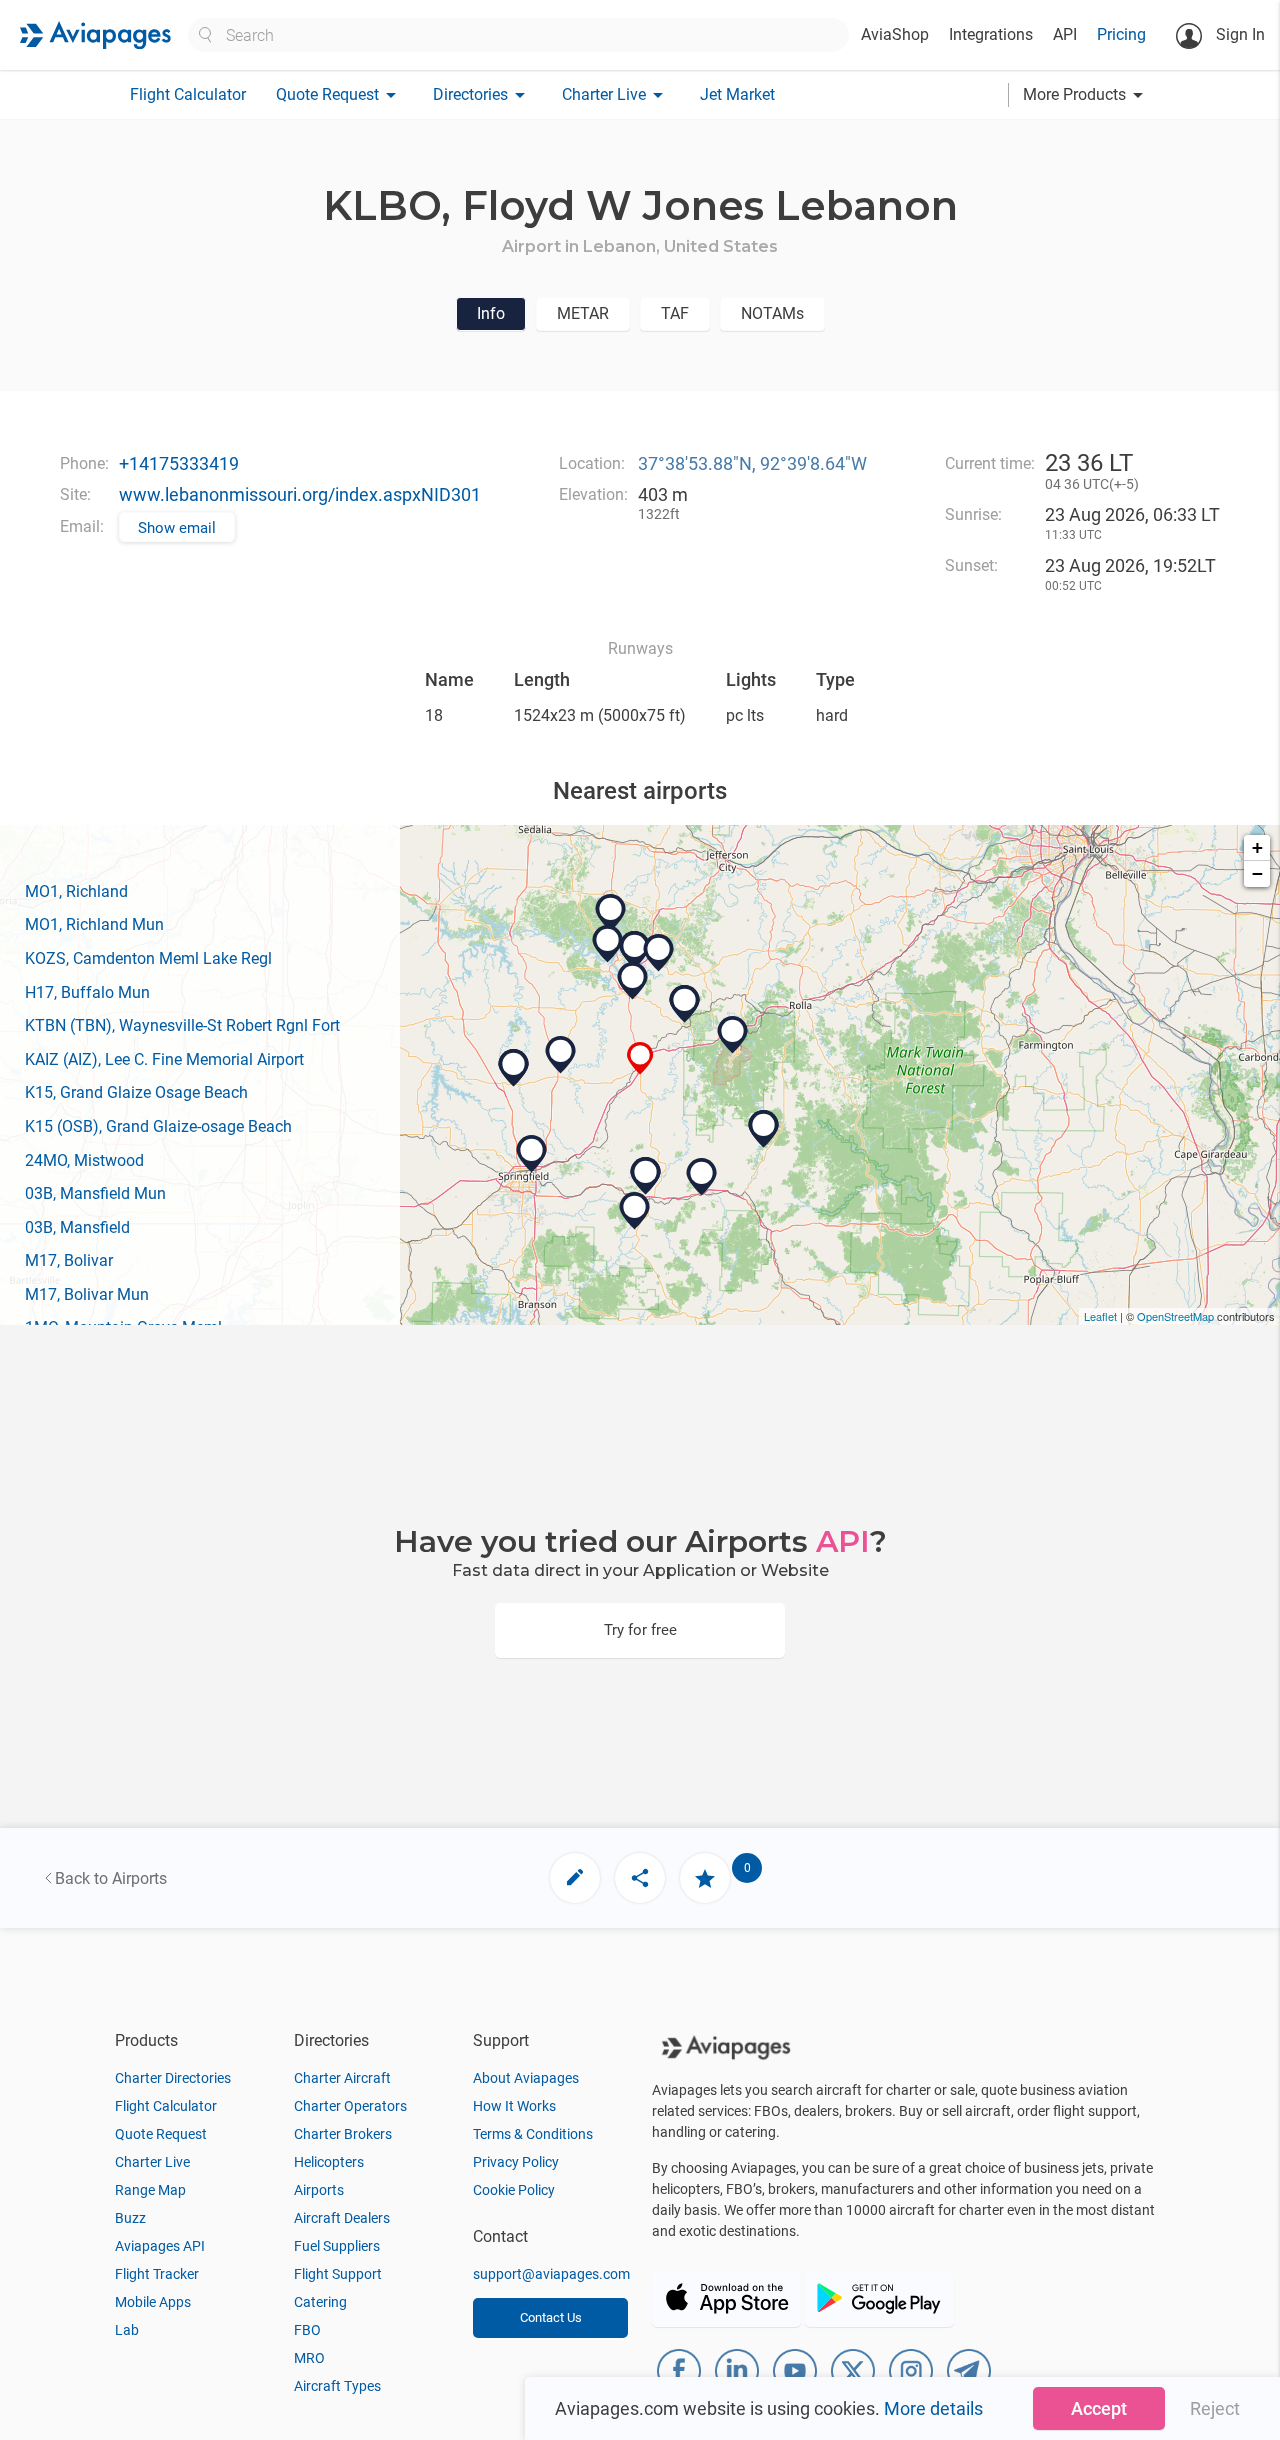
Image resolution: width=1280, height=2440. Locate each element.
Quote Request (161, 2134)
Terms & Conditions (533, 2134)
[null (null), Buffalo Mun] (561, 1055)
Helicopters (329, 2162)
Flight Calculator (188, 94)
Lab (127, 2330)
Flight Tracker (157, 2274)
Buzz (130, 2218)
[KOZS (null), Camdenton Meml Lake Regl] (633, 981)
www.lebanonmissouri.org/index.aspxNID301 (300, 494)
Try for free (640, 1630)
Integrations (991, 34)
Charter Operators (350, 2106)
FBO (307, 2330)
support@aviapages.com (551, 2274)
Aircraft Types (337, 2386)
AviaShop (895, 34)
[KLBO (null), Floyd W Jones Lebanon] (640, 1058)
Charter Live (152, 2162)
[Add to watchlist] (705, 1878)
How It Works (514, 2106)
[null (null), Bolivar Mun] (514, 1068)
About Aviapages (526, 2078)
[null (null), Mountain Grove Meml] (702, 1177)
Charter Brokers (343, 2134)
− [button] (1257, 873)
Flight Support (338, 2274)
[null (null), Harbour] (611, 913)
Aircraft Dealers (342, 2218)
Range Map (150, 2190)
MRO (309, 2358)
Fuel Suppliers (337, 2246)
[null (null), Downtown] (532, 1154)
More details (933, 2408)
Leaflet (1100, 1316)
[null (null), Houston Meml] (764, 1129)
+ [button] (1257, 847)
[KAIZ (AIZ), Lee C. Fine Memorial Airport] (659, 953)
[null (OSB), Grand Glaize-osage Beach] (635, 950)
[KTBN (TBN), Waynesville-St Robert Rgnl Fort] (733, 1035)
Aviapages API (160, 2246)
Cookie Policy (514, 2190)
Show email (177, 528)
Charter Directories (173, 2078)
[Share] (640, 1878)
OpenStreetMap (1175, 1316)
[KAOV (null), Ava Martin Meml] (635, 1211)
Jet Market (737, 94)
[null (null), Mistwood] (608, 944)
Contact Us (551, 2317)
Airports (319, 2190)
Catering (320, 2302)
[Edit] (575, 1878)
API (1065, 34)
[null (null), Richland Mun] (685, 1004)
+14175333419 (179, 463)
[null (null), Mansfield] (646, 1176)
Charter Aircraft (342, 2078)
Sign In (1238, 34)
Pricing (1121, 34)
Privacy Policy (516, 2162)
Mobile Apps (153, 2302)
